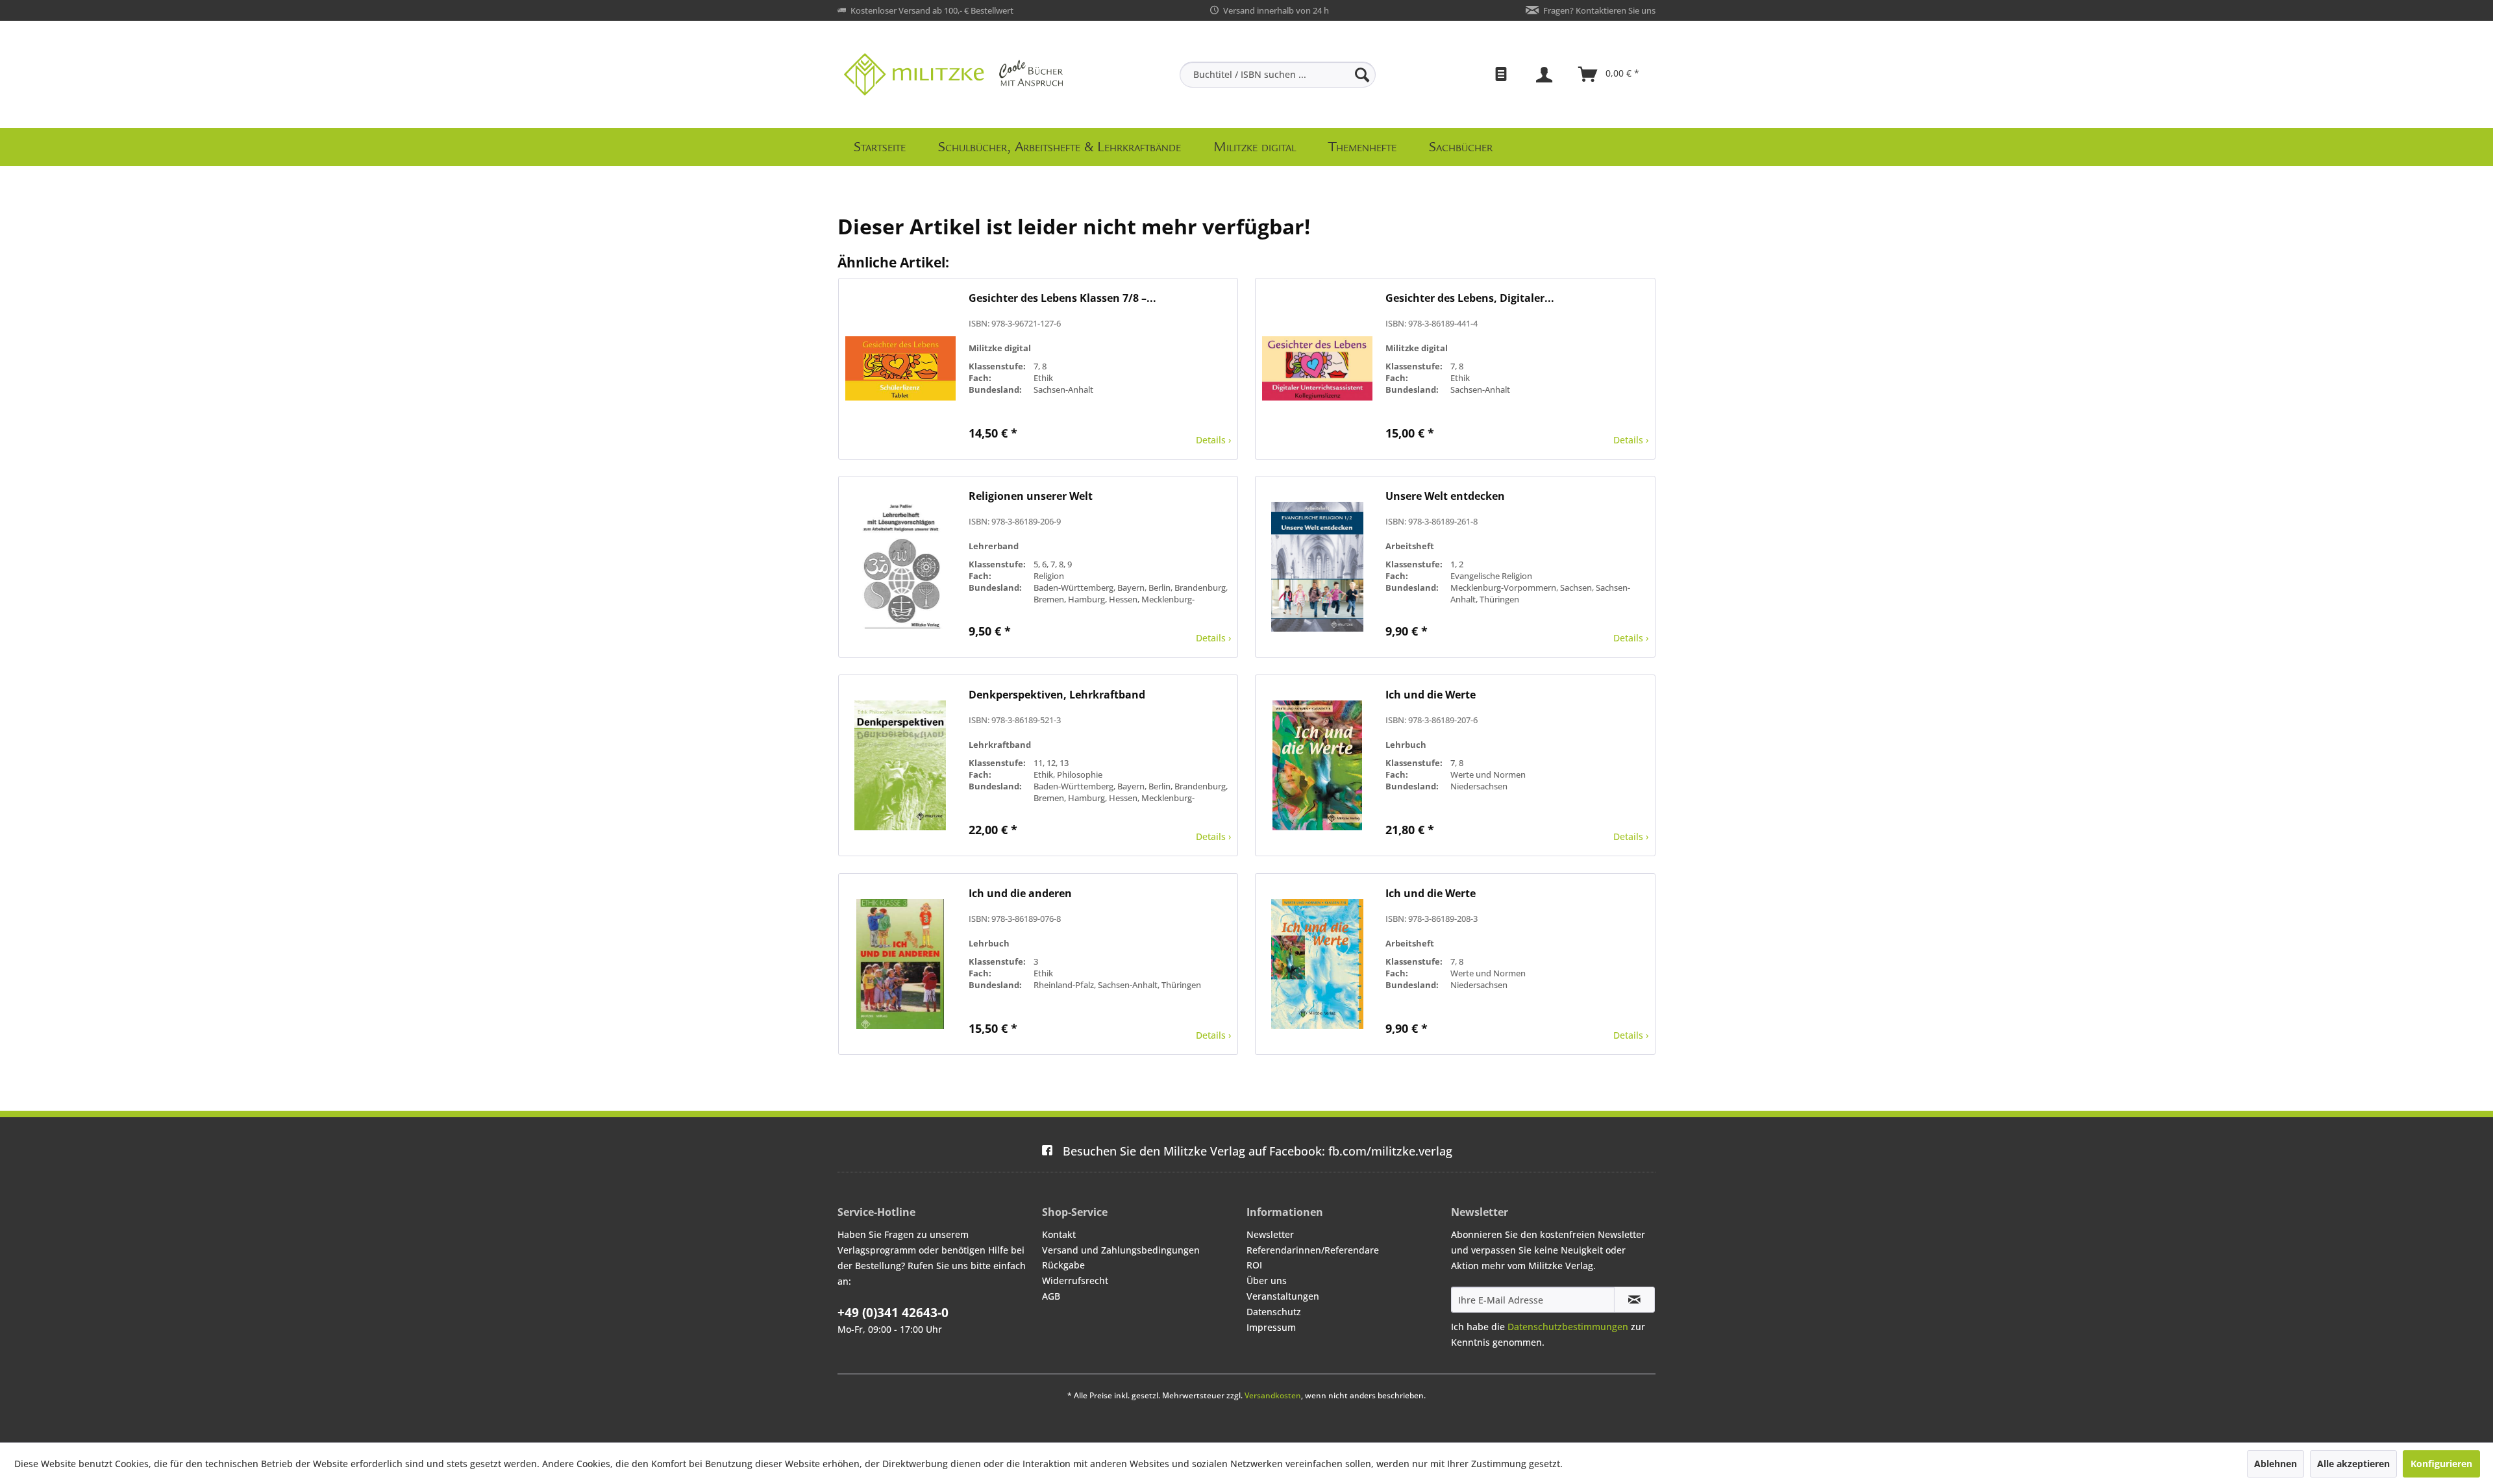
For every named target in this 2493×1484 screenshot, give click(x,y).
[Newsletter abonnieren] (1634, 1300)
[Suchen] (1362, 75)
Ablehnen (2276, 1464)
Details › (1213, 440)
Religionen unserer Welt (1031, 496)
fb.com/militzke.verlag (1258, 1151)
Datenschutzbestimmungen (1568, 1327)
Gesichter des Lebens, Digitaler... (1470, 298)
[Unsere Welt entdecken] (1317, 567)
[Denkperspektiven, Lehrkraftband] (900, 765)
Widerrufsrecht (1075, 1280)
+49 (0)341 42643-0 (893, 1313)
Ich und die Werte (1431, 695)
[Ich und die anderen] (900, 964)
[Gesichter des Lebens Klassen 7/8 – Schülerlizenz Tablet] (900, 369)
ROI (1254, 1265)
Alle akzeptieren (2353, 1464)
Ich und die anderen (1020, 894)
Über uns (1267, 1280)
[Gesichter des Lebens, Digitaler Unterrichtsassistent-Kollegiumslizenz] (1317, 369)
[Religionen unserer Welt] (900, 567)
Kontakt (1059, 1234)
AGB (1051, 1296)
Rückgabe (1063, 1265)
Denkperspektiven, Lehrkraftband (1057, 695)
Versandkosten (1273, 1395)
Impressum (1271, 1327)
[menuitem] (1278, 75)
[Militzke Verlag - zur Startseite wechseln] (953, 74)
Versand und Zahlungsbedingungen (1121, 1250)
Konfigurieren (2441, 1464)
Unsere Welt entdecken (1445, 496)
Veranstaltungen (1283, 1296)
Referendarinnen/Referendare (1313, 1250)
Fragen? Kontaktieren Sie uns (1599, 10)
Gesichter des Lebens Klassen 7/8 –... (1062, 298)
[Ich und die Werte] (1317, 765)
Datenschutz (1274, 1312)
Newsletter (1270, 1234)
